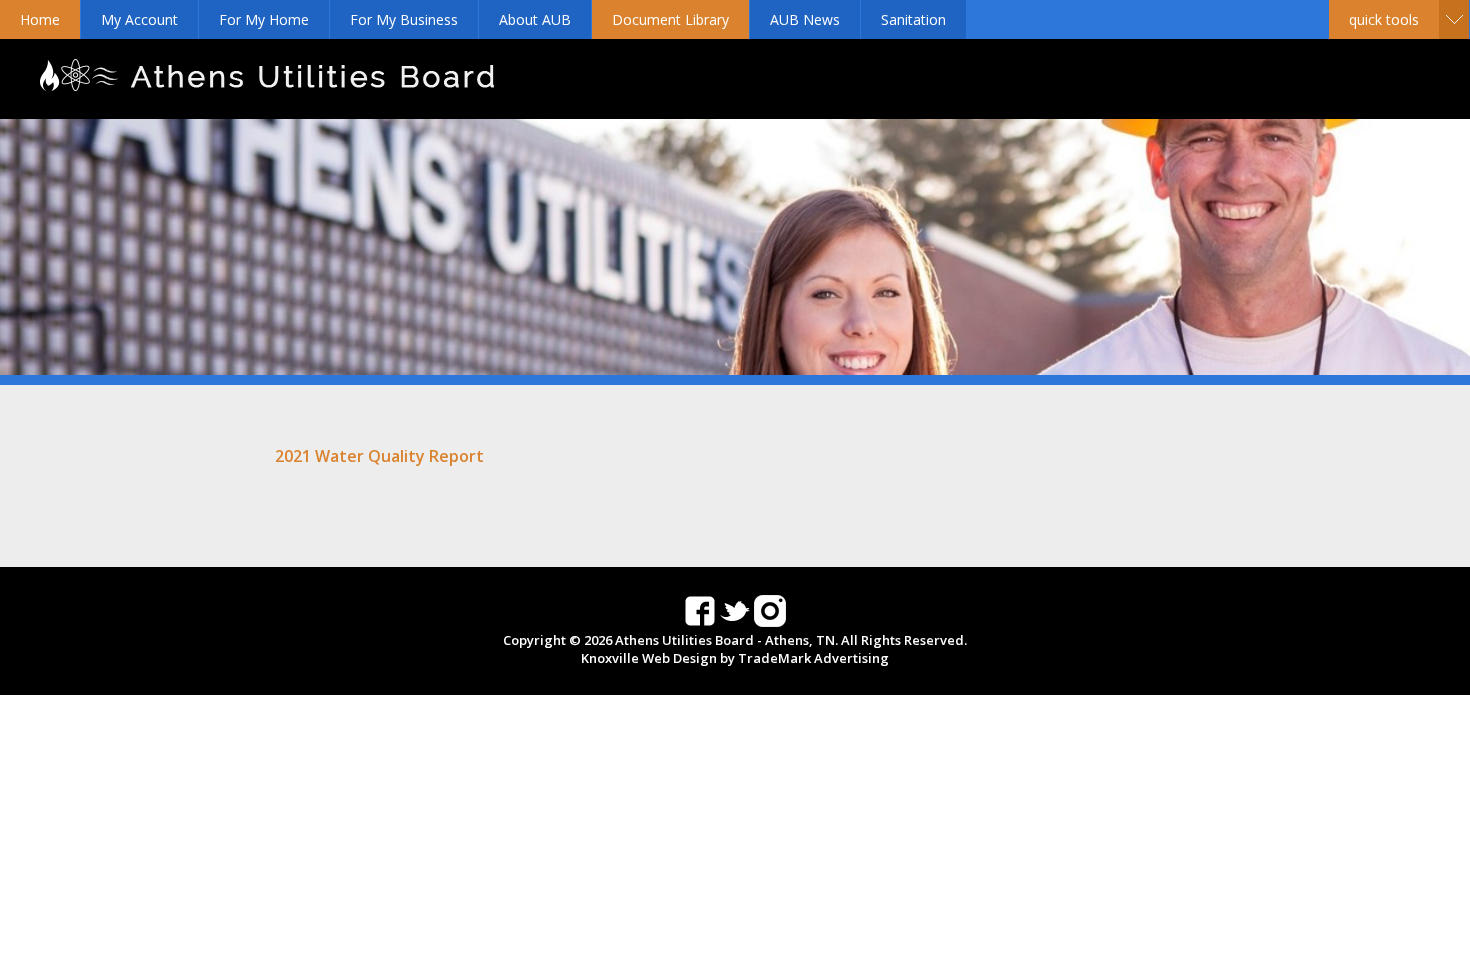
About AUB (535, 19)
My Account (139, 19)
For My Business (404, 19)
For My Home (264, 19)
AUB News (805, 19)
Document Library (670, 19)
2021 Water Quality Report (379, 456)
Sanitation (913, 19)
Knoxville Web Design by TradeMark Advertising (735, 658)
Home (40, 19)
